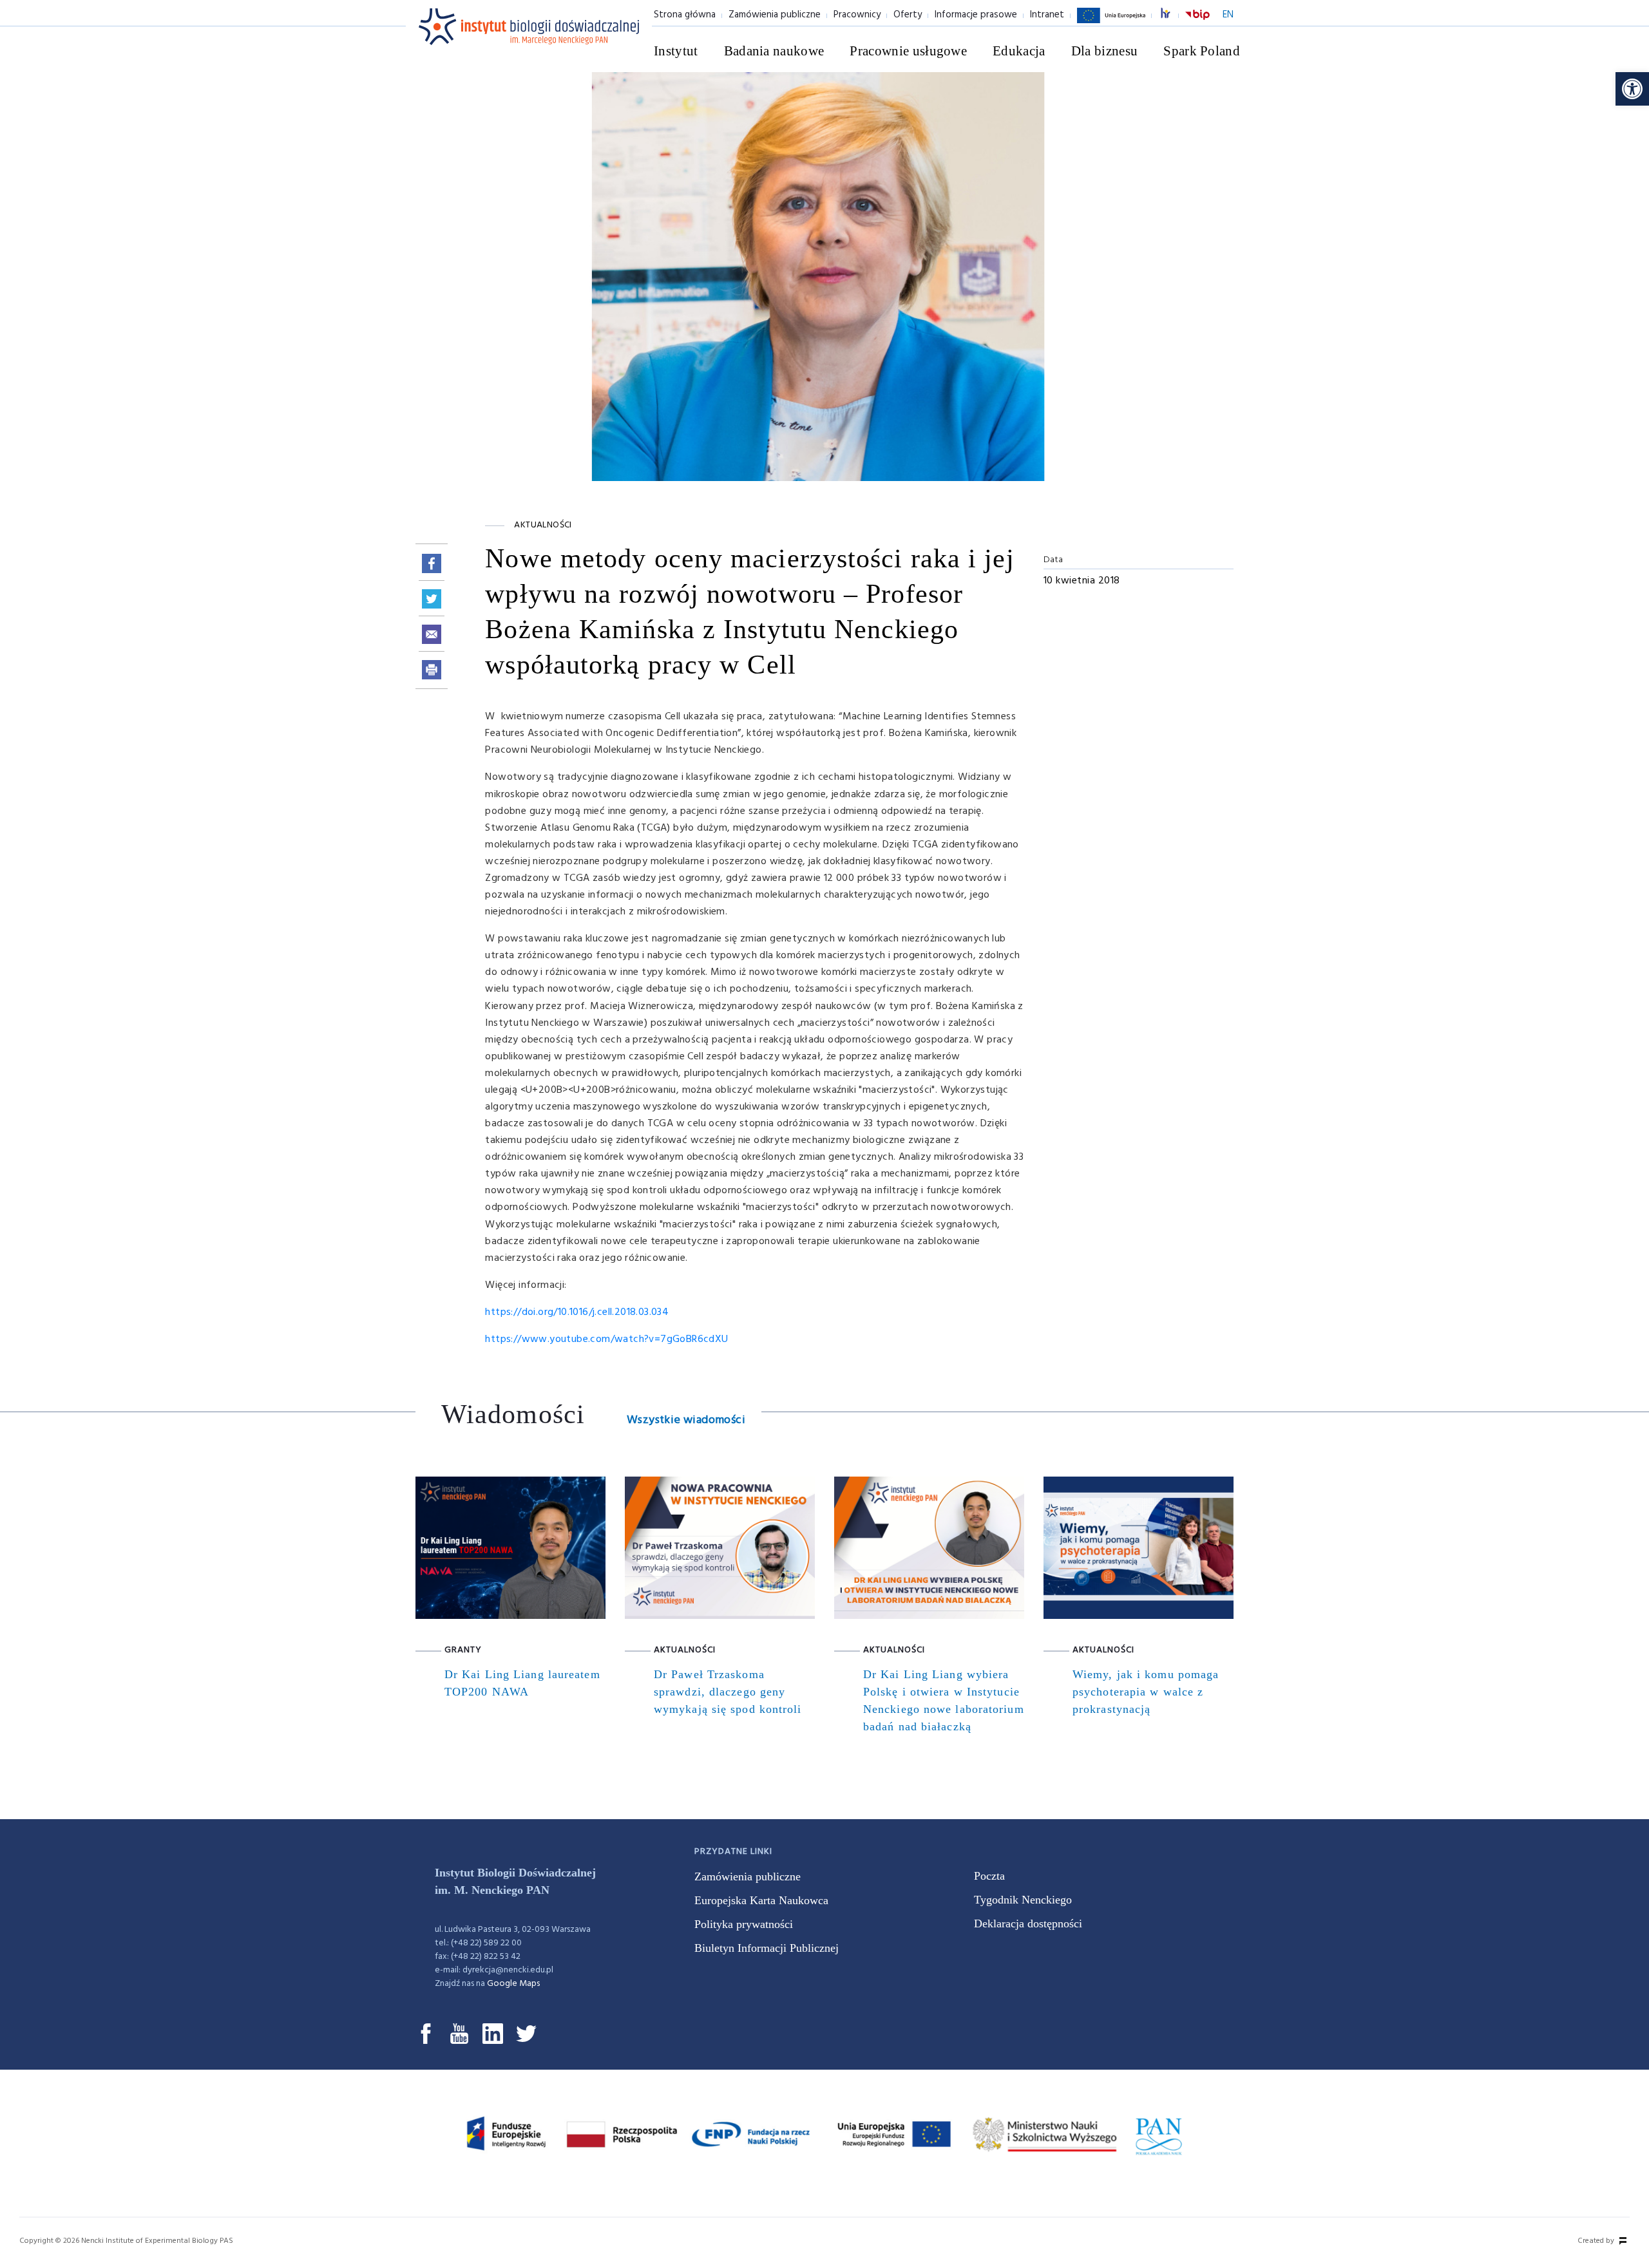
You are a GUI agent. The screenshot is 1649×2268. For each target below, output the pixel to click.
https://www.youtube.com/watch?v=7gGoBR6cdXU (606, 1339)
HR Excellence (1172, 15)
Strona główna (685, 15)
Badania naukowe (774, 51)
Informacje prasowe (976, 15)
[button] (1632, 89)
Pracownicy (857, 15)
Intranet (1047, 15)
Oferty (908, 15)
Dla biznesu (1105, 51)
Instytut (676, 51)
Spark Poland (1202, 51)
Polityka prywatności (744, 1924)
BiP (1197, 23)
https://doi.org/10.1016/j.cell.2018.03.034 (577, 1312)
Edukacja (1019, 51)
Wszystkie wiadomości (686, 1420)
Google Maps (513, 1984)
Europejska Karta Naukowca (761, 1900)
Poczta (989, 1876)
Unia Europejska (1111, 23)
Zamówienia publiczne (775, 15)
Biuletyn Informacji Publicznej (767, 1948)
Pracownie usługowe (908, 51)
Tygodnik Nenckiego (1023, 1900)
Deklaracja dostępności (1028, 1923)
